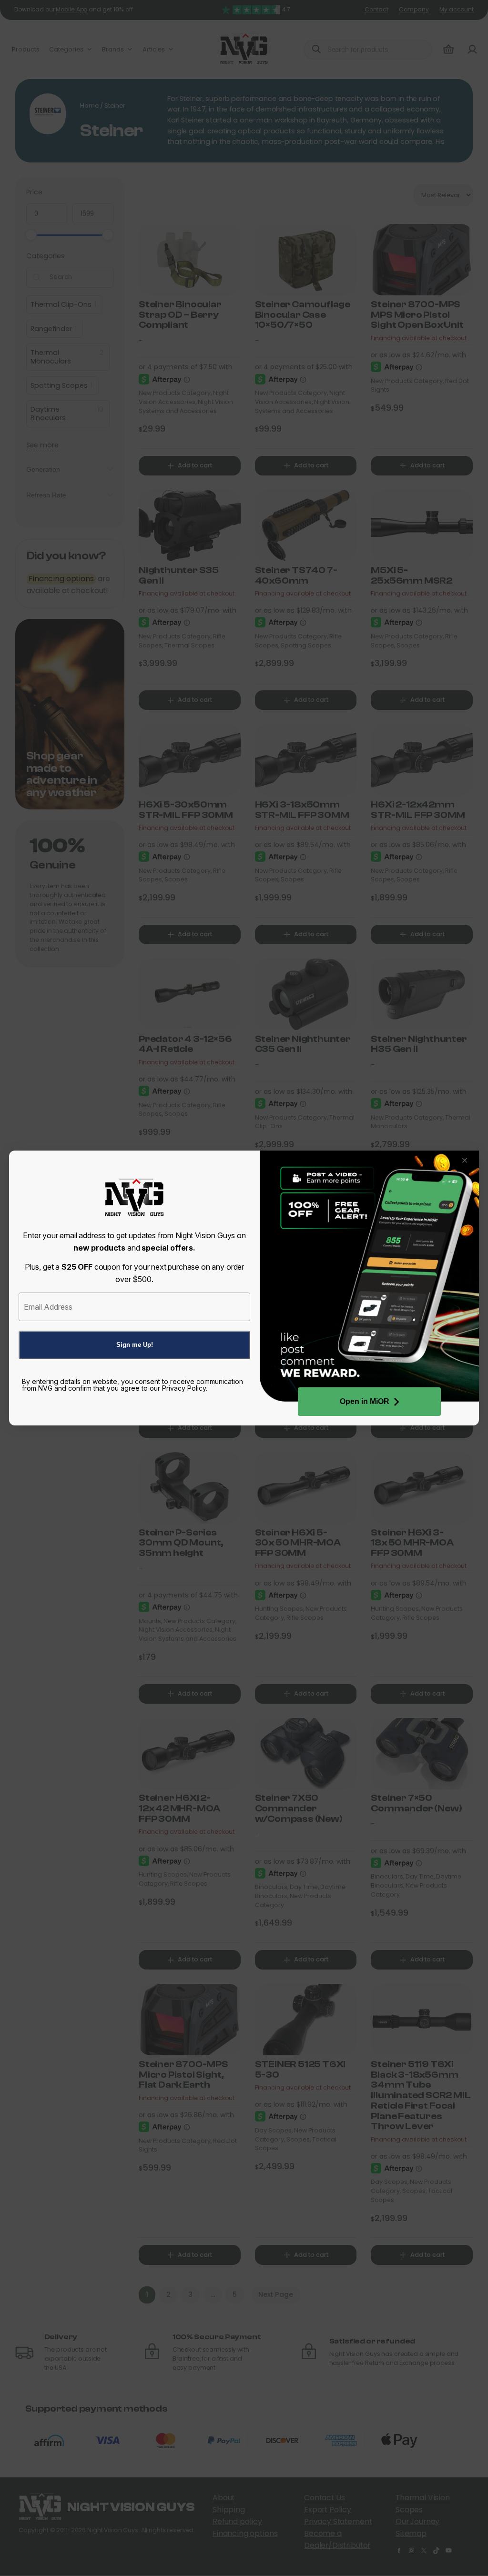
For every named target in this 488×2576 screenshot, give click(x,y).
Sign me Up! (135, 1345)
